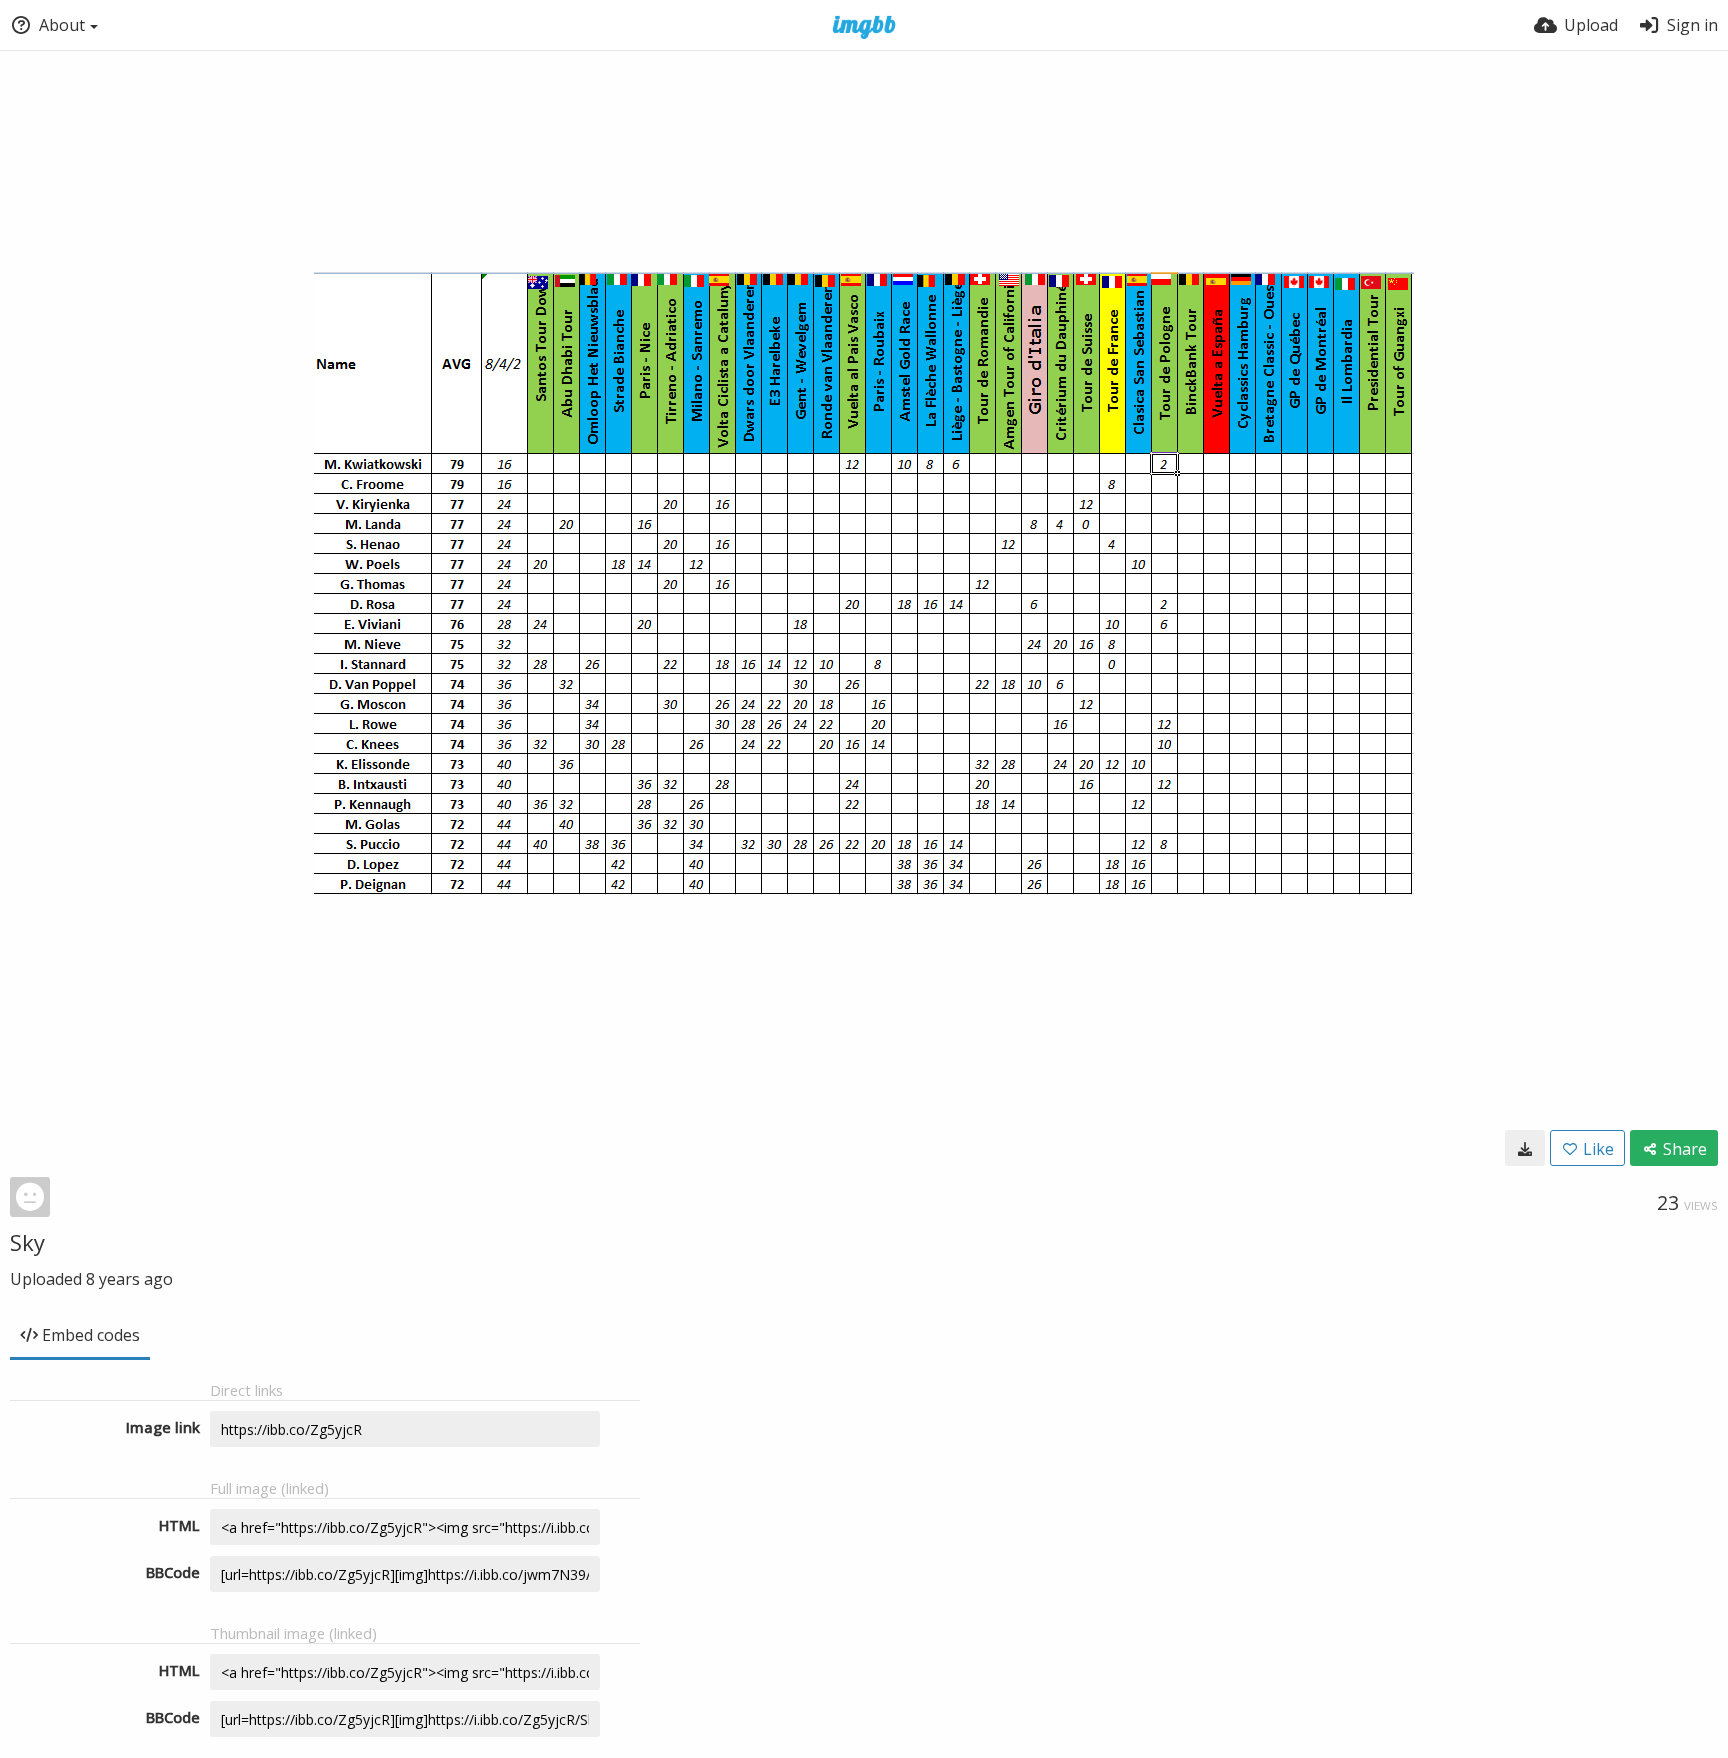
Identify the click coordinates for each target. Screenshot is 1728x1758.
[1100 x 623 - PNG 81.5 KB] (1525, 1148)
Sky (27, 1242)
